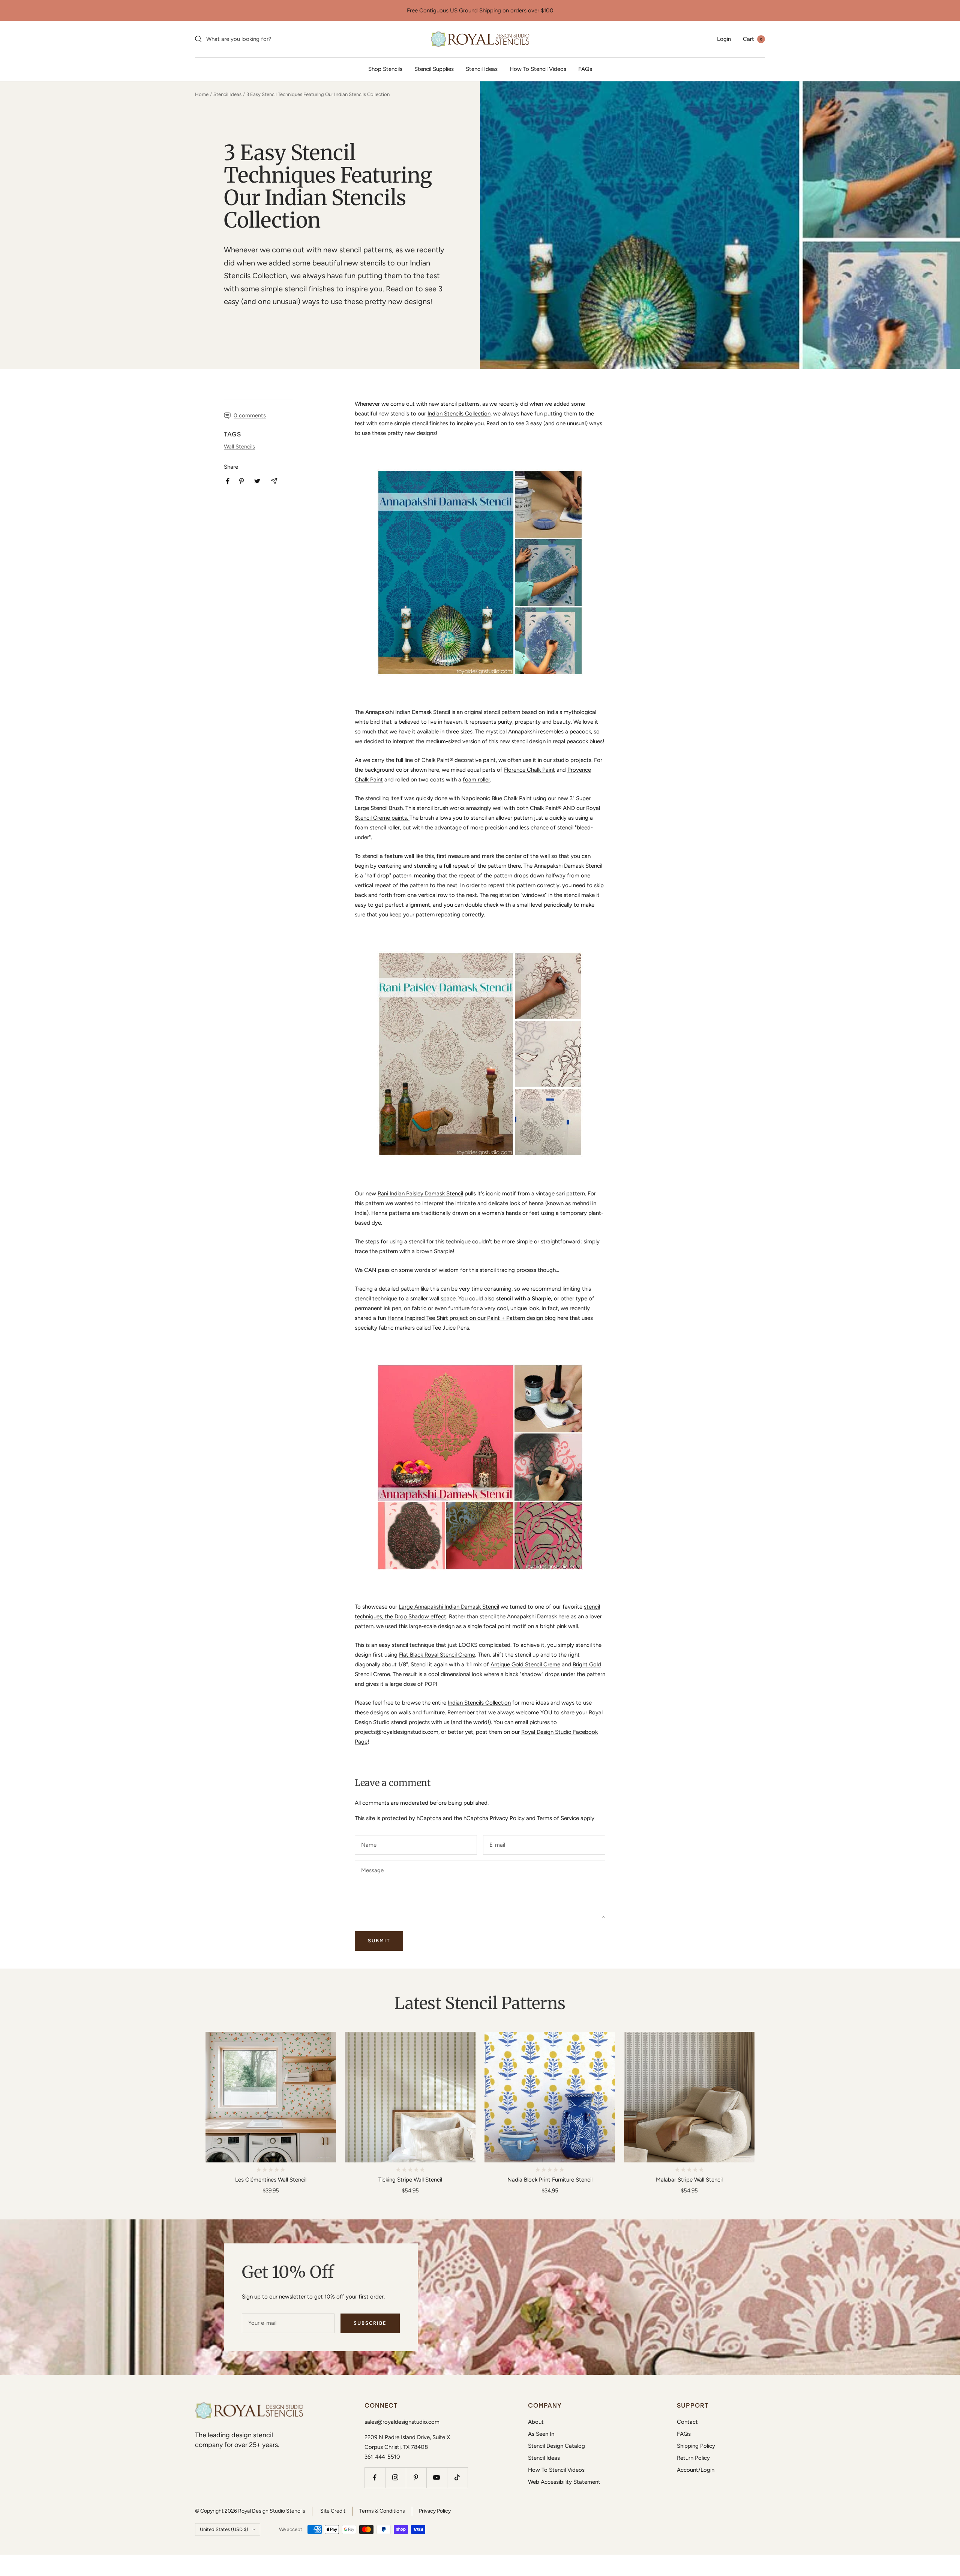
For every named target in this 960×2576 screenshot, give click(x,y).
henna (536, 1203)
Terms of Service (558, 1818)
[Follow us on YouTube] (437, 2478)
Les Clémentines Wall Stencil (271, 2180)
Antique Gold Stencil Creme (525, 1664)
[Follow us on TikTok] (457, 2478)
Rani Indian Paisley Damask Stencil (420, 1194)
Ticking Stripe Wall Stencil (410, 2180)
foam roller (476, 780)
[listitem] (228, 481)
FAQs (585, 69)
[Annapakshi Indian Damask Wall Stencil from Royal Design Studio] (480, 573)
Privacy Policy (507, 1818)
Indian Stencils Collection (459, 414)
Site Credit (333, 2511)
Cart (753, 39)
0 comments (250, 415)
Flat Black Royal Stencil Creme (437, 1655)
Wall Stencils (239, 447)
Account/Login (696, 2470)
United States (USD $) (224, 2529)
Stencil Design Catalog (556, 2446)
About (536, 2422)
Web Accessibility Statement (564, 2482)
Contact (687, 2422)
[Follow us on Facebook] (375, 2478)
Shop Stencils (385, 69)
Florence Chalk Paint (529, 770)
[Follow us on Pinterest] (416, 2478)
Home (202, 94)
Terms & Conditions (382, 2511)
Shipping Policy (696, 2446)
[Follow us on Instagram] (395, 2478)
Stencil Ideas (482, 69)
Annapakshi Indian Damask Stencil (408, 712)
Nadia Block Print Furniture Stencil (550, 2180)
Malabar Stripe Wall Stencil (689, 2180)
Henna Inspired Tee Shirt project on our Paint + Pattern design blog (472, 1318)
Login (724, 39)
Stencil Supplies (434, 69)
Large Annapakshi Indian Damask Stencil (449, 1607)
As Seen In (541, 2434)
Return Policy (693, 2458)
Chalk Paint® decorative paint (459, 760)
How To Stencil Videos (538, 69)
